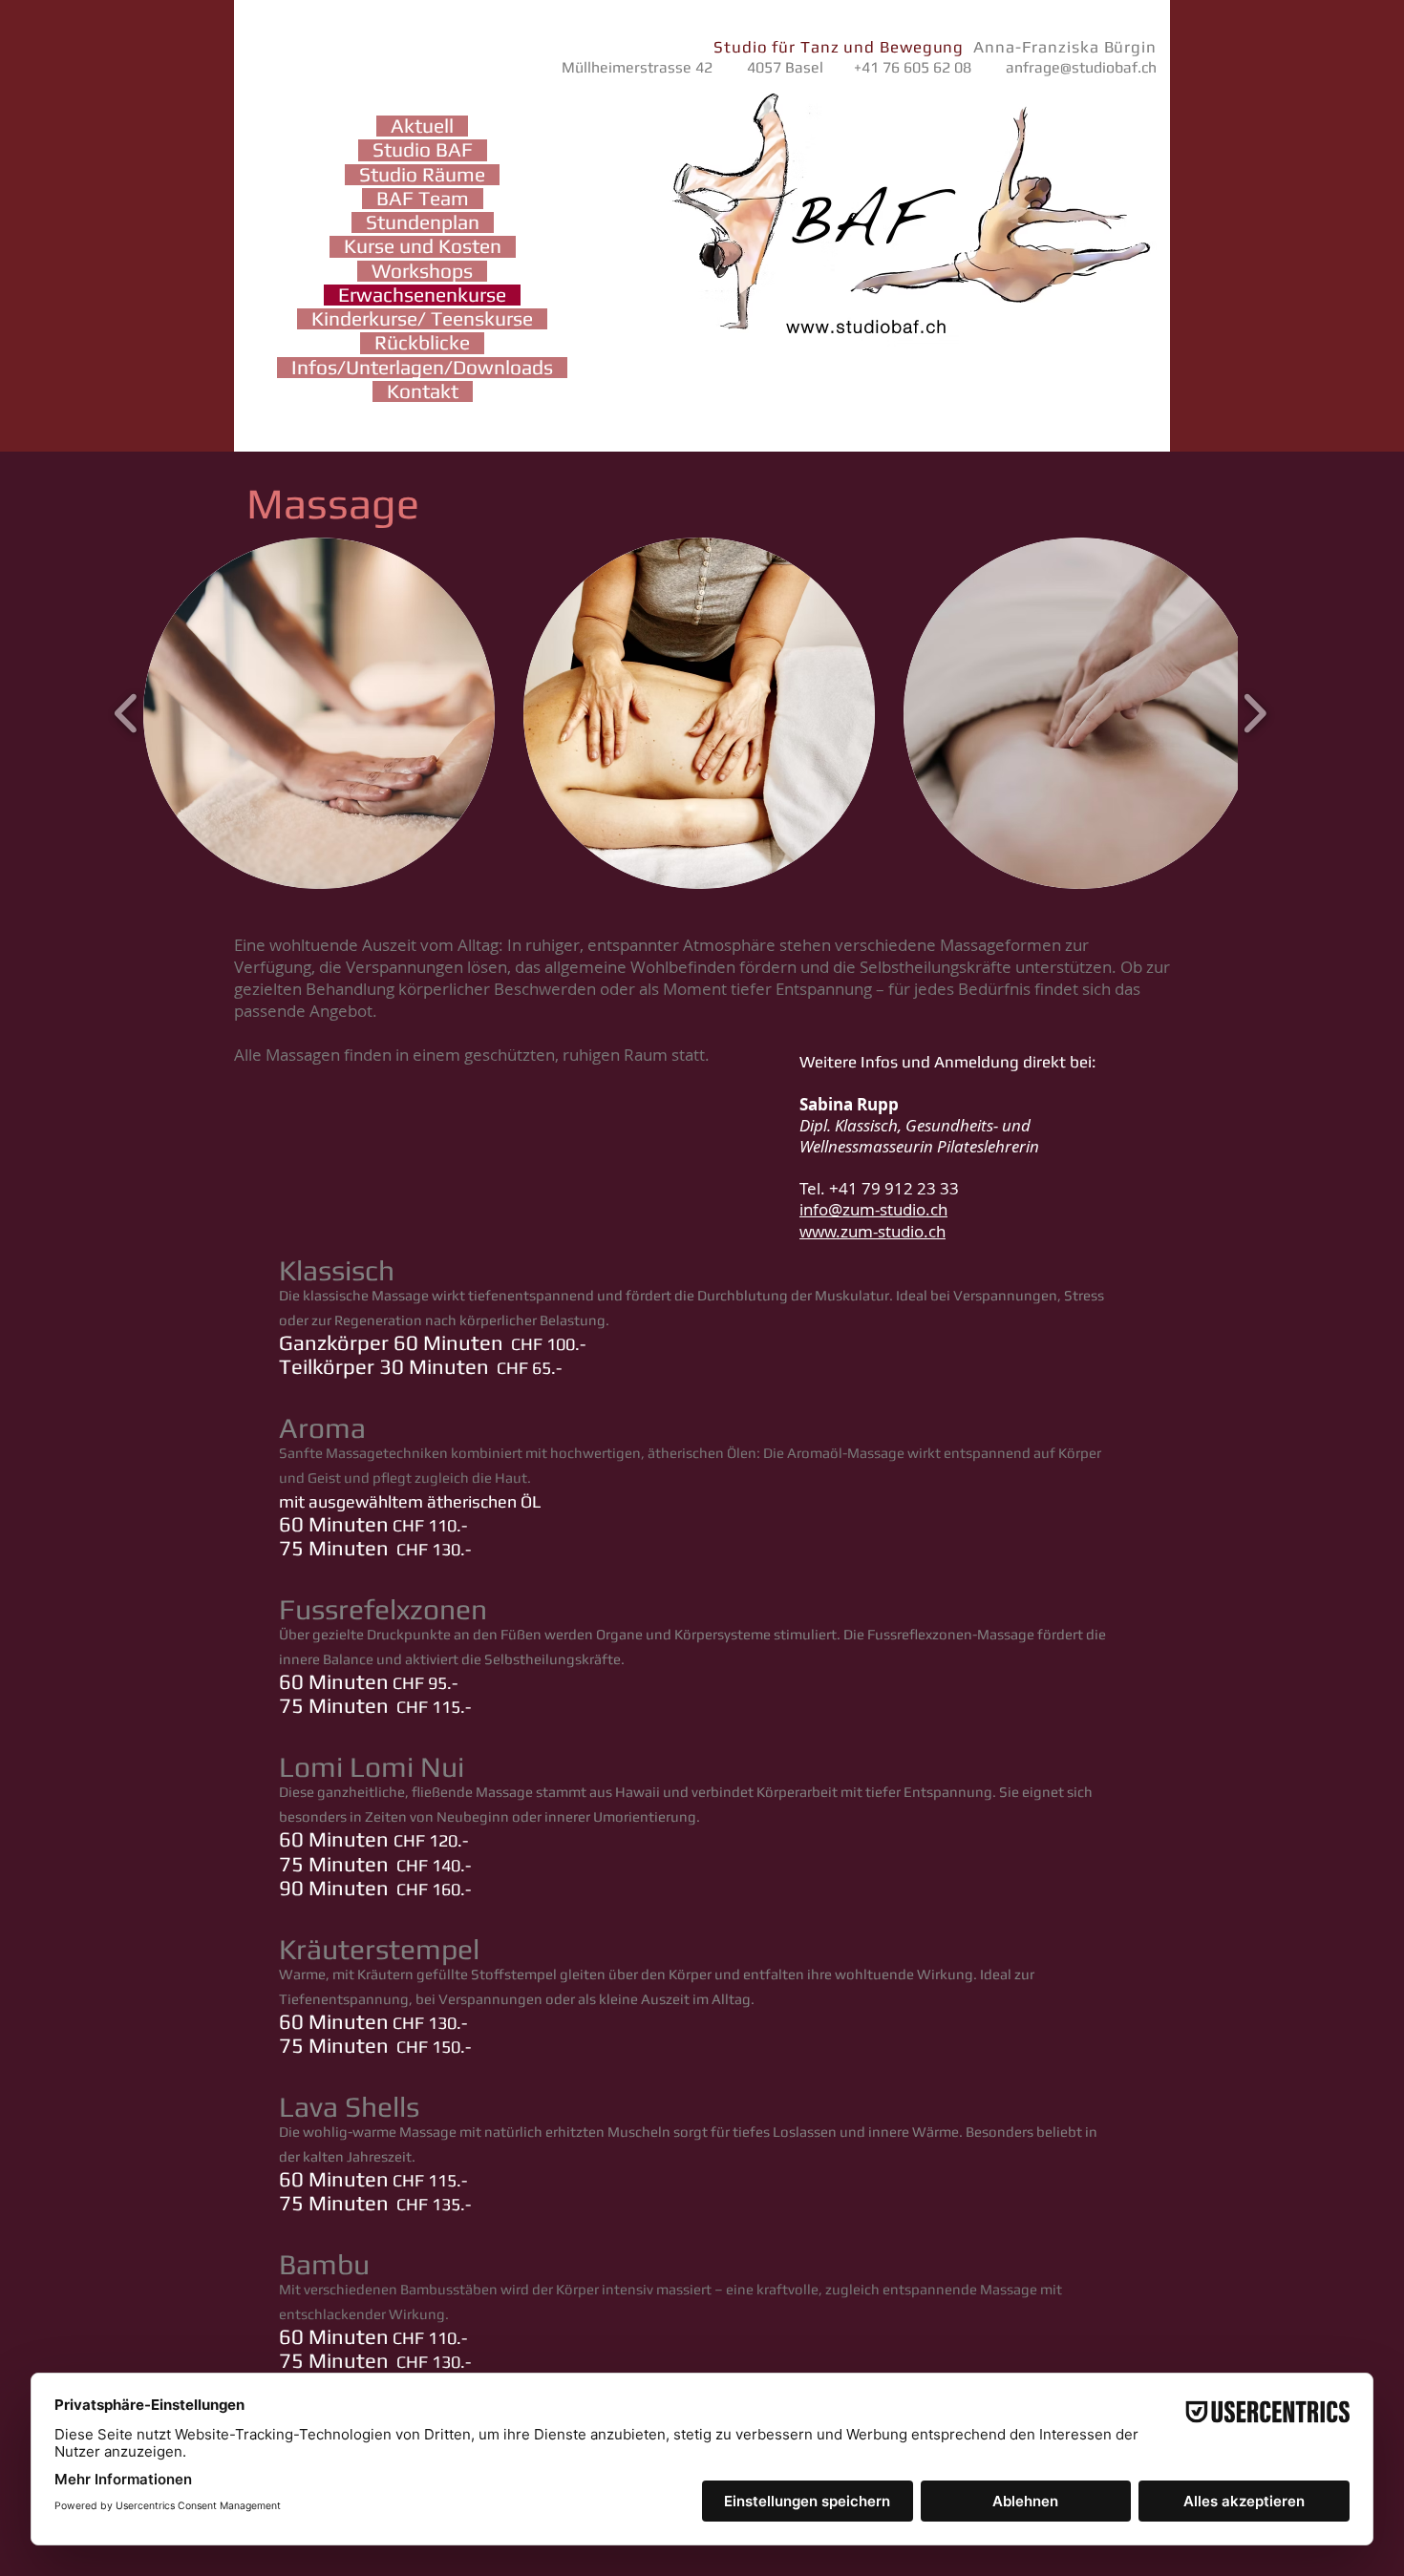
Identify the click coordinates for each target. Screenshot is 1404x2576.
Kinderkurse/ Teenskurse (422, 319)
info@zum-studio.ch (873, 1209)
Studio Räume (422, 175)
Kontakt (423, 391)
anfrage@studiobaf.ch (1081, 67)
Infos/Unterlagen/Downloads (422, 368)
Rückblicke (422, 343)
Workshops (422, 271)
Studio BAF (423, 150)
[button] (319, 713)
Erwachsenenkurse (422, 295)
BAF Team (423, 199)
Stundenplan (423, 222)
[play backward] (127, 714)
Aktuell (422, 126)
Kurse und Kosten (423, 246)
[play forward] (1255, 714)
